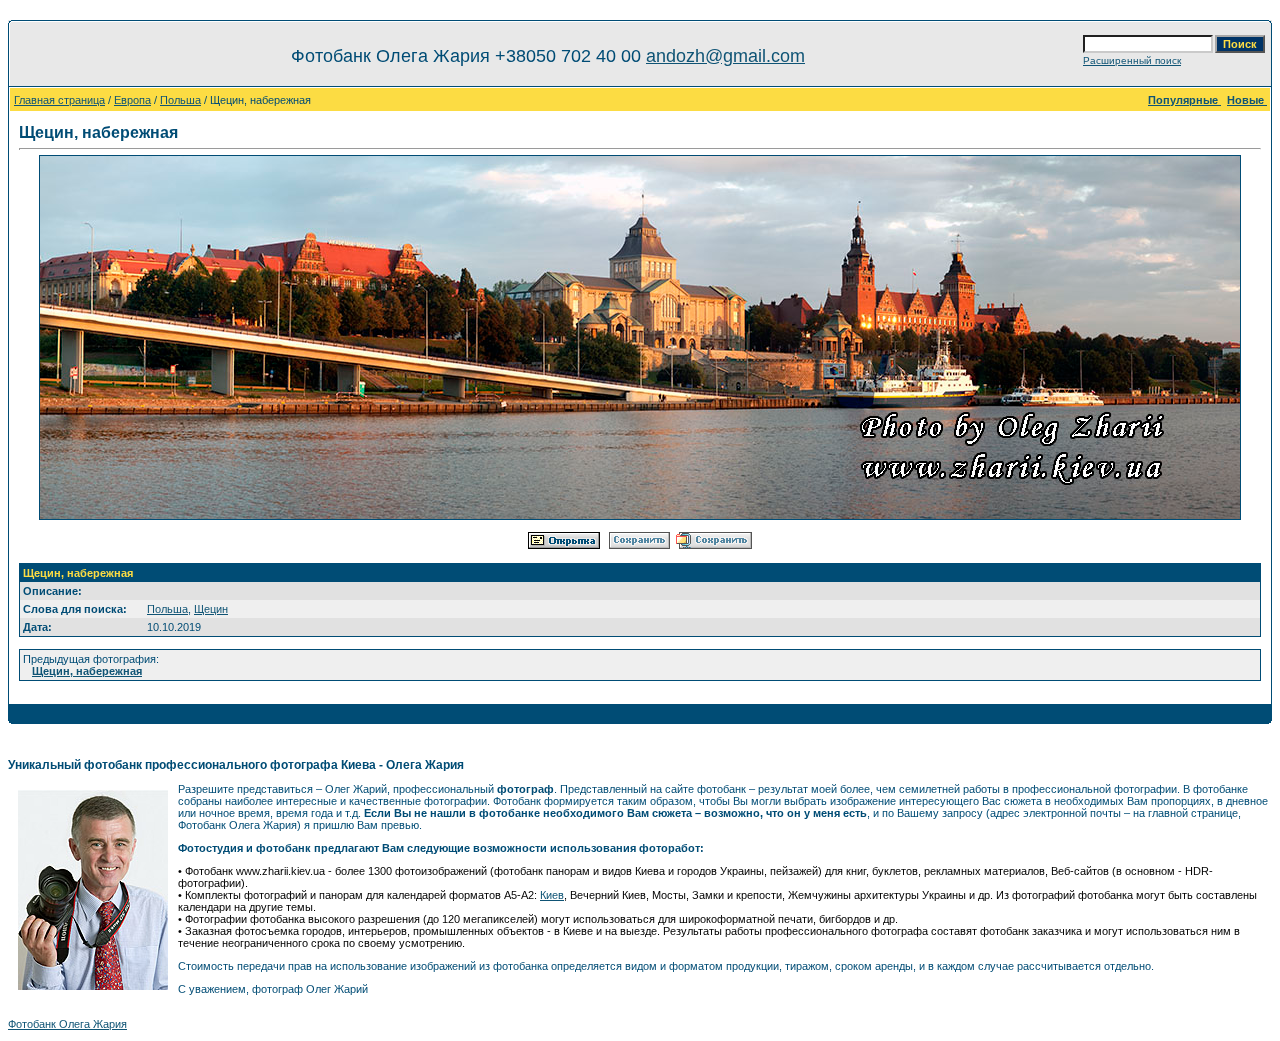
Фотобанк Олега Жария (67, 1024)
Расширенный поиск (1132, 60)
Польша (180, 100)
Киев (552, 895)
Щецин (211, 609)
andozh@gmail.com (725, 56)
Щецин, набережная (87, 671)
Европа (132, 100)
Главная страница (59, 100)
